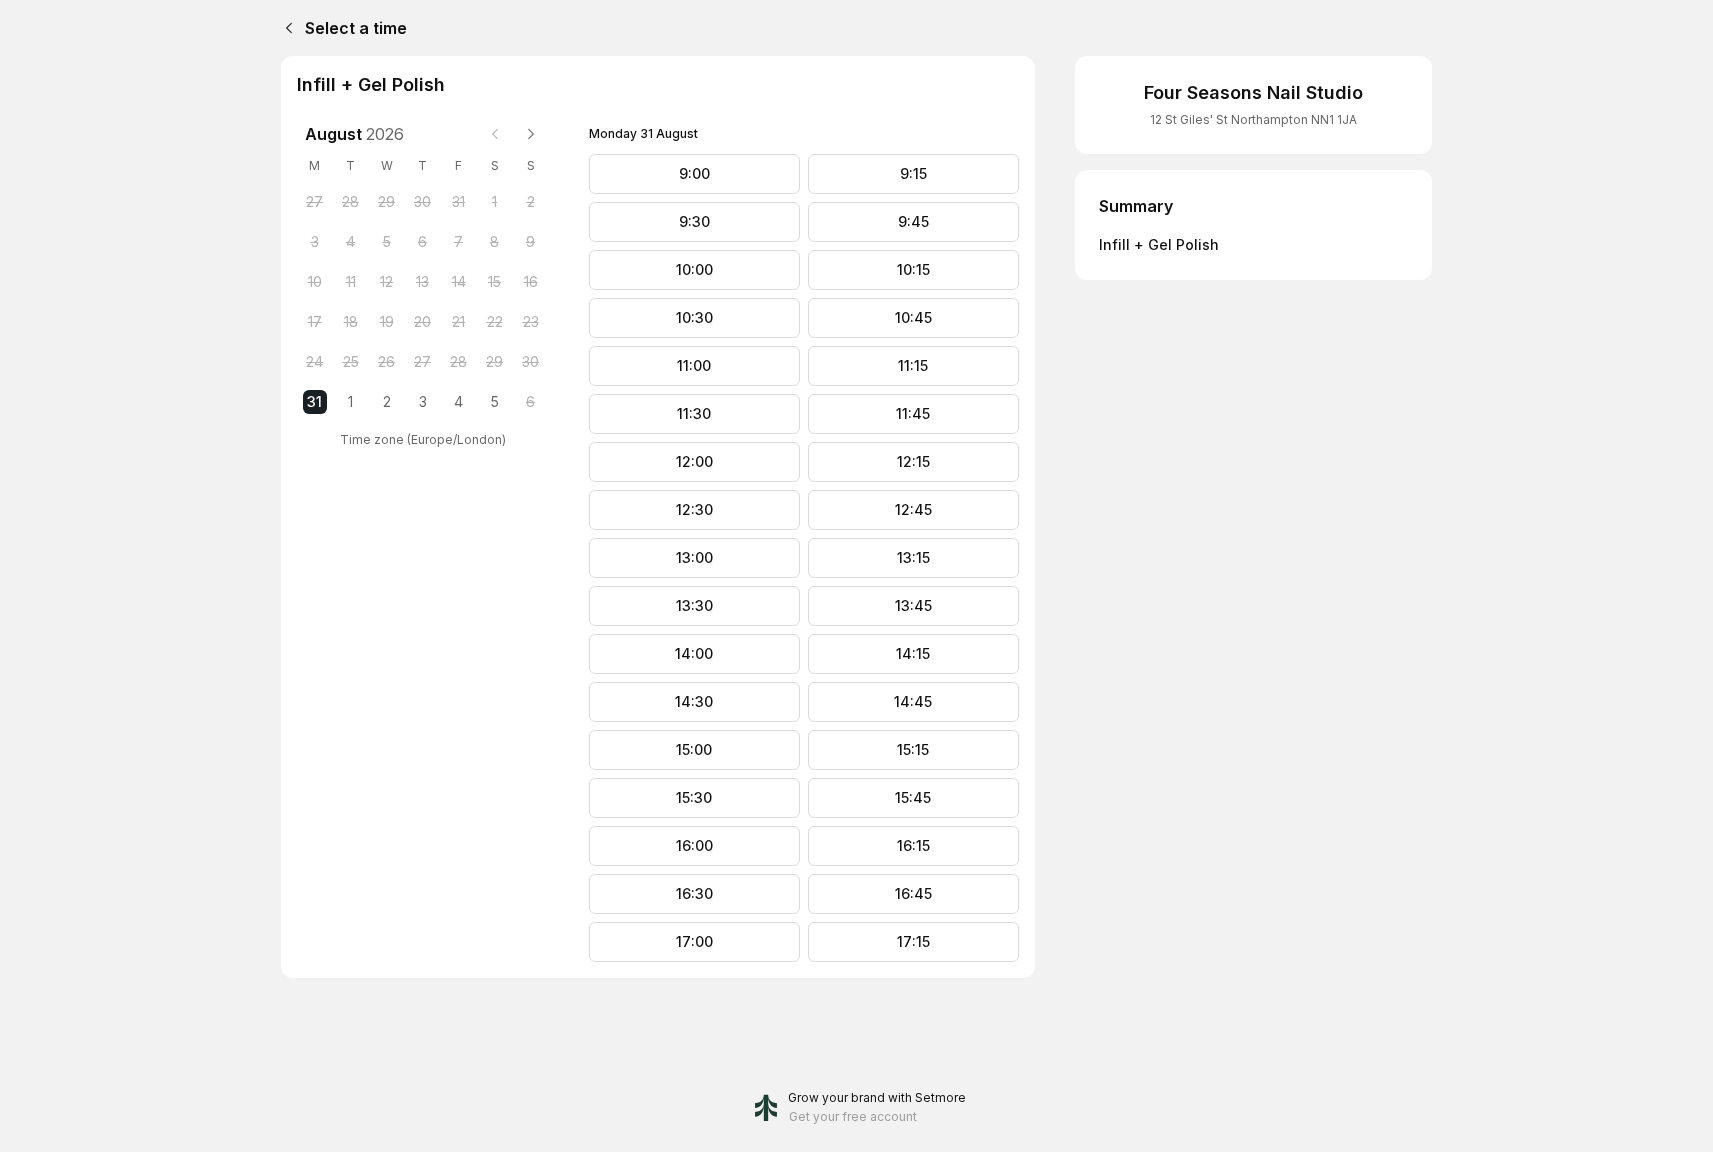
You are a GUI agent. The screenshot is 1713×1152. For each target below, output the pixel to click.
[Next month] (531, 134)
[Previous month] (495, 134)
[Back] (285, 28)
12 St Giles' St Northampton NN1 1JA (1253, 119)
